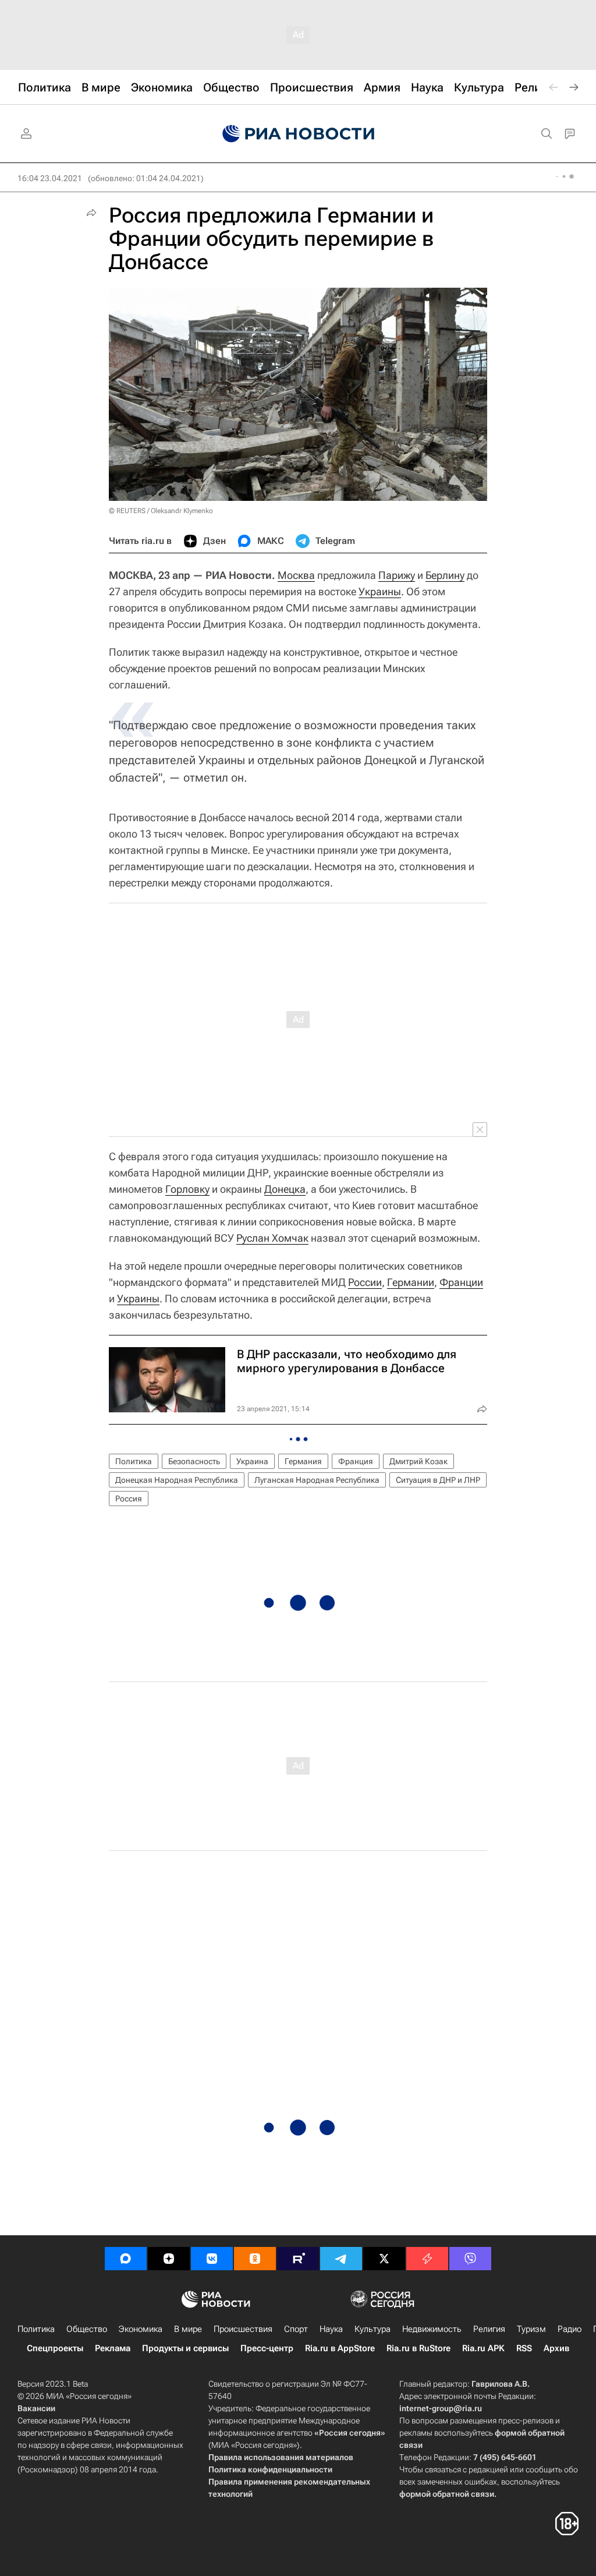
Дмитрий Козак (418, 1461)
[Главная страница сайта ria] (298, 134)
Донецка (285, 1189)
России (365, 1282)
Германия (303, 1461)
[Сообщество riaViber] (470, 2259)
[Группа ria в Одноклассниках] (255, 2259)
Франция (356, 1461)
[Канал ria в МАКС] (126, 2259)
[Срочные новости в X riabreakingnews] (427, 2259)
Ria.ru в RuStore (418, 2348)
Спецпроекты (55, 2348)
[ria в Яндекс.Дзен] (169, 2259)
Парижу (397, 575)
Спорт (296, 2329)
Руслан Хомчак (272, 1238)
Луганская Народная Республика (317, 1480)
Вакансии (36, 2408)
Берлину (445, 575)
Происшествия (243, 2329)
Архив (556, 2348)
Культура (372, 2329)
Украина (252, 1461)
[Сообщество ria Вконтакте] (212, 2259)
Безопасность (194, 1461)
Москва (296, 575)
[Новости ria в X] (384, 2259)
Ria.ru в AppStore (340, 2348)
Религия (489, 2329)
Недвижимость (432, 2329)
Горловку (187, 1189)
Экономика (141, 2329)
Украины (380, 591)
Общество (87, 2329)
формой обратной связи (447, 2494)
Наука (331, 2329)
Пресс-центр (267, 2348)
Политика (134, 1461)
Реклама (113, 2348)
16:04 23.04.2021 (50, 178)
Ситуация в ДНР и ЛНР (438, 1480)
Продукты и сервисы (185, 2348)
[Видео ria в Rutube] (298, 2259)
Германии (411, 1282)
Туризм (531, 2329)
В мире (188, 2329)
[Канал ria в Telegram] (341, 2259)
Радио (570, 2329)
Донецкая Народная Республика (177, 1480)
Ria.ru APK (483, 2348)
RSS (524, 2348)
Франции (461, 1282)
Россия (129, 1499)
